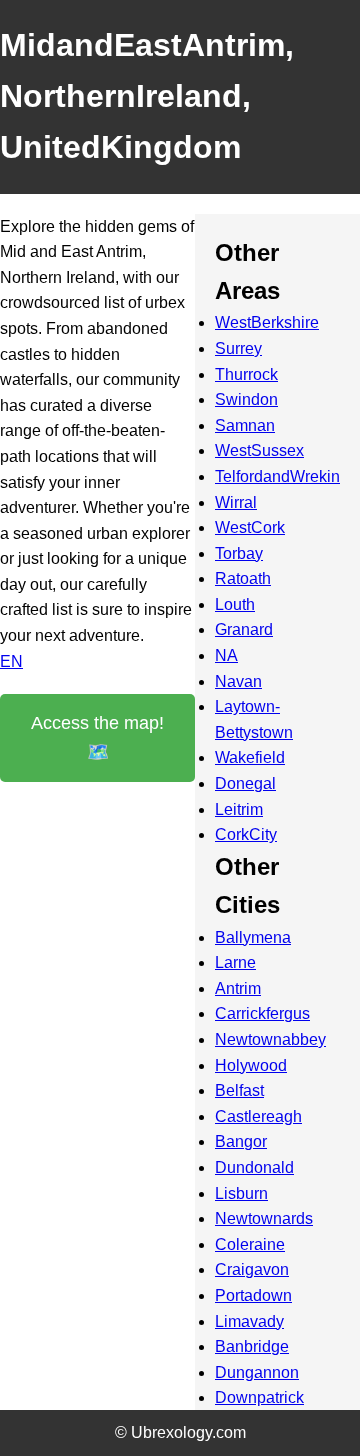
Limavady (249, 1321)
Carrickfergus (262, 1013)
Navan (238, 681)
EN (11, 661)
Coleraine (250, 1244)
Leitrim (239, 809)
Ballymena (253, 937)
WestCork (250, 527)
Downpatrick (259, 1397)
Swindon (246, 399)
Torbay (239, 553)
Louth (235, 604)
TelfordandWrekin (277, 476)
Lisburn (241, 1193)
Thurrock (246, 374)
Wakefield (250, 757)
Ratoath (243, 578)
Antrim (238, 988)
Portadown (253, 1295)
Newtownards (264, 1218)
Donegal (245, 783)
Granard (244, 629)
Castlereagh (258, 1116)
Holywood (251, 1065)
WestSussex (259, 450)
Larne (235, 962)
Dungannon (257, 1372)
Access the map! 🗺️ (97, 737)
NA (226, 655)
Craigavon (252, 1269)
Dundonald (254, 1167)
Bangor (241, 1141)
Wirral (236, 502)
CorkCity (246, 834)
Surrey (238, 348)
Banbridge (252, 1346)
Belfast (239, 1090)
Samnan (245, 425)
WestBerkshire (267, 322)
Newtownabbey (270, 1039)
